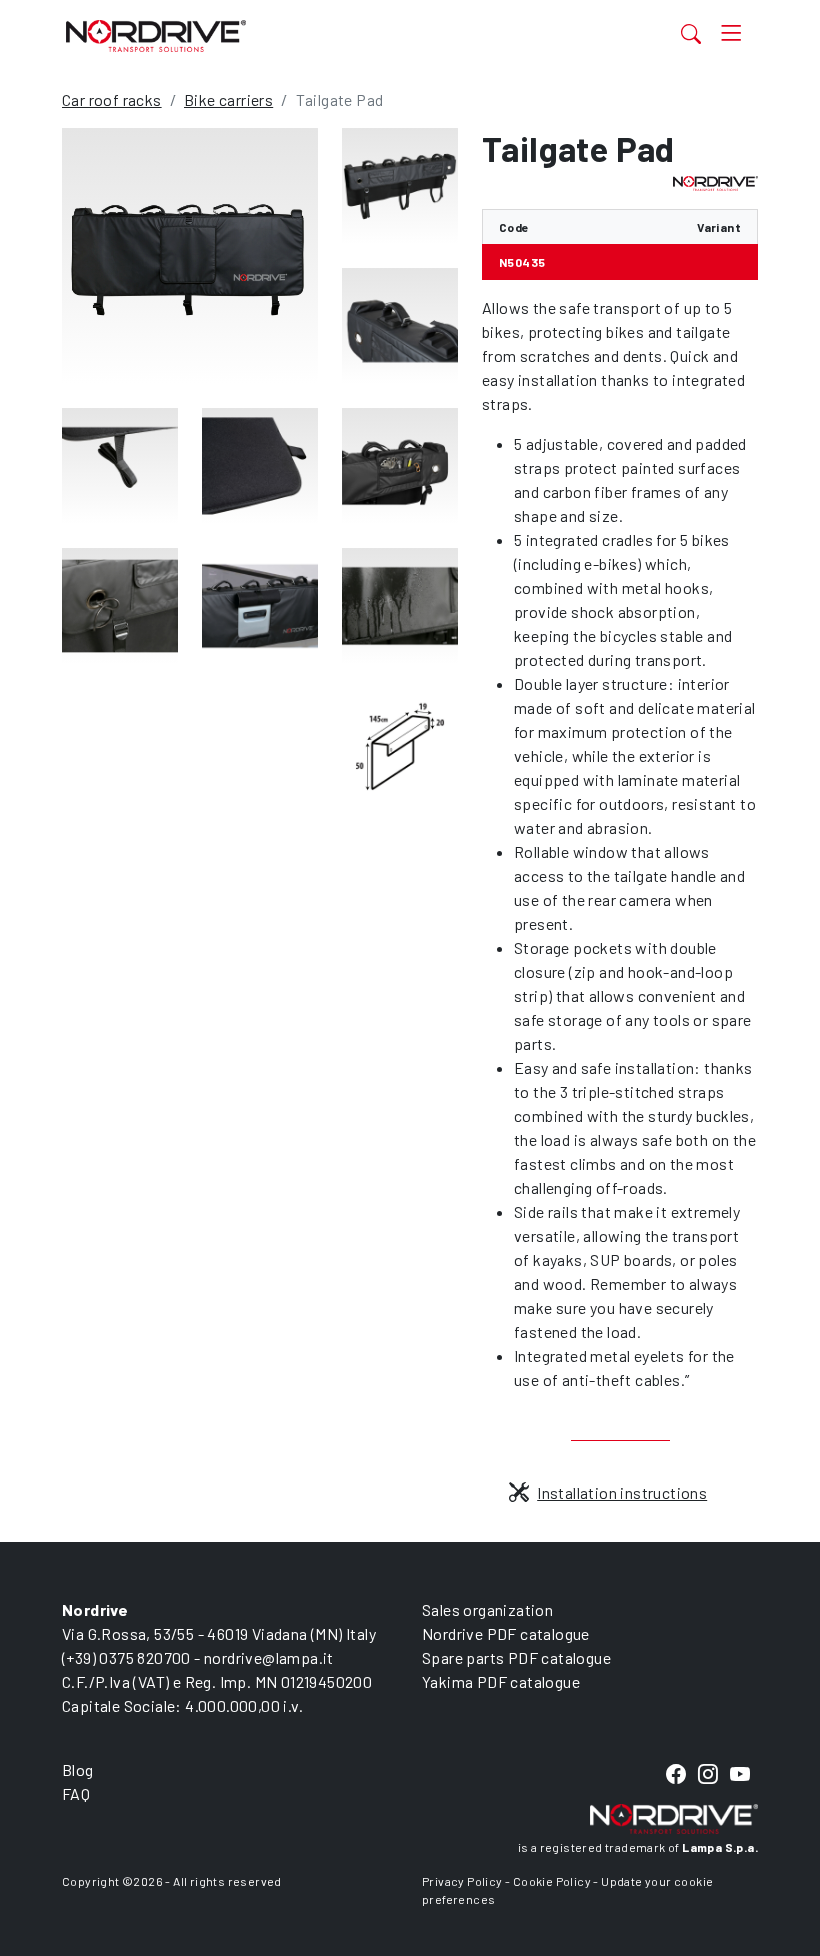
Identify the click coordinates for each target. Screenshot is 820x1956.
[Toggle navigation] (731, 33)
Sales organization (487, 1609)
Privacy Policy (462, 1881)
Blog (78, 1769)
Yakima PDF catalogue (501, 1681)
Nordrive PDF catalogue (506, 1633)
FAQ (76, 1793)
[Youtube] (740, 1774)
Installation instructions (622, 1492)
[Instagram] (708, 1774)
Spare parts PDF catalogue (516, 1657)
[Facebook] (676, 1774)
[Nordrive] (312, 35)
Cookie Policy (552, 1881)
